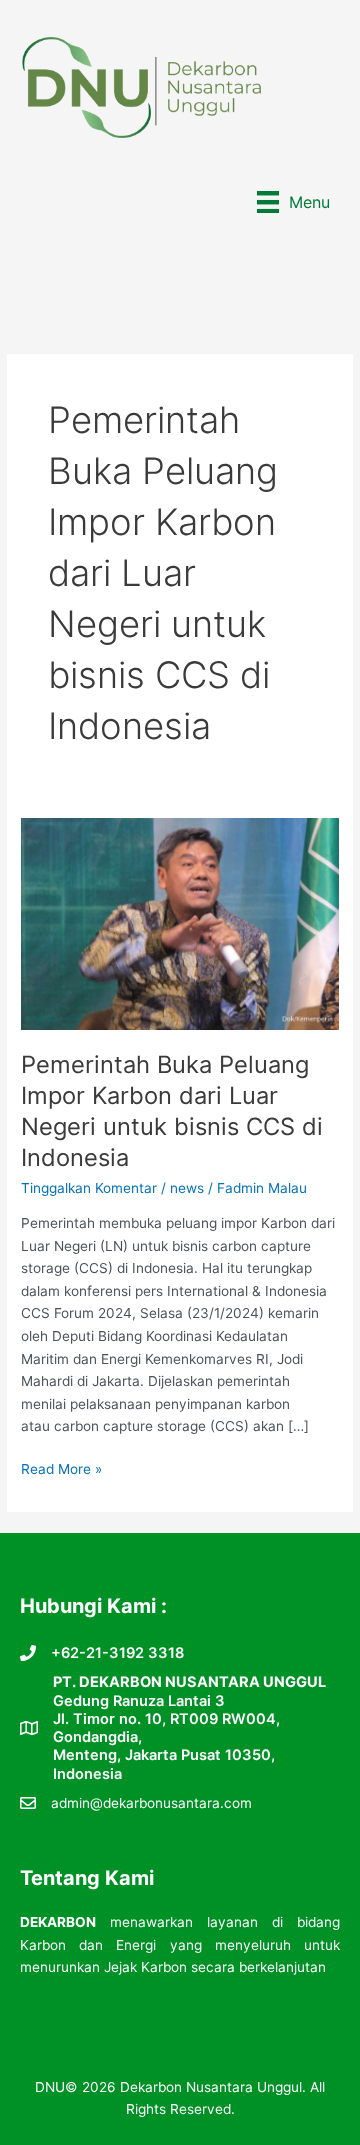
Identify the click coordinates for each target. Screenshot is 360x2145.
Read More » (61, 1470)
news (187, 1188)
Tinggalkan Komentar (89, 1188)
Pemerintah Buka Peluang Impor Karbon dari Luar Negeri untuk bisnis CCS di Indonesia (172, 1110)
